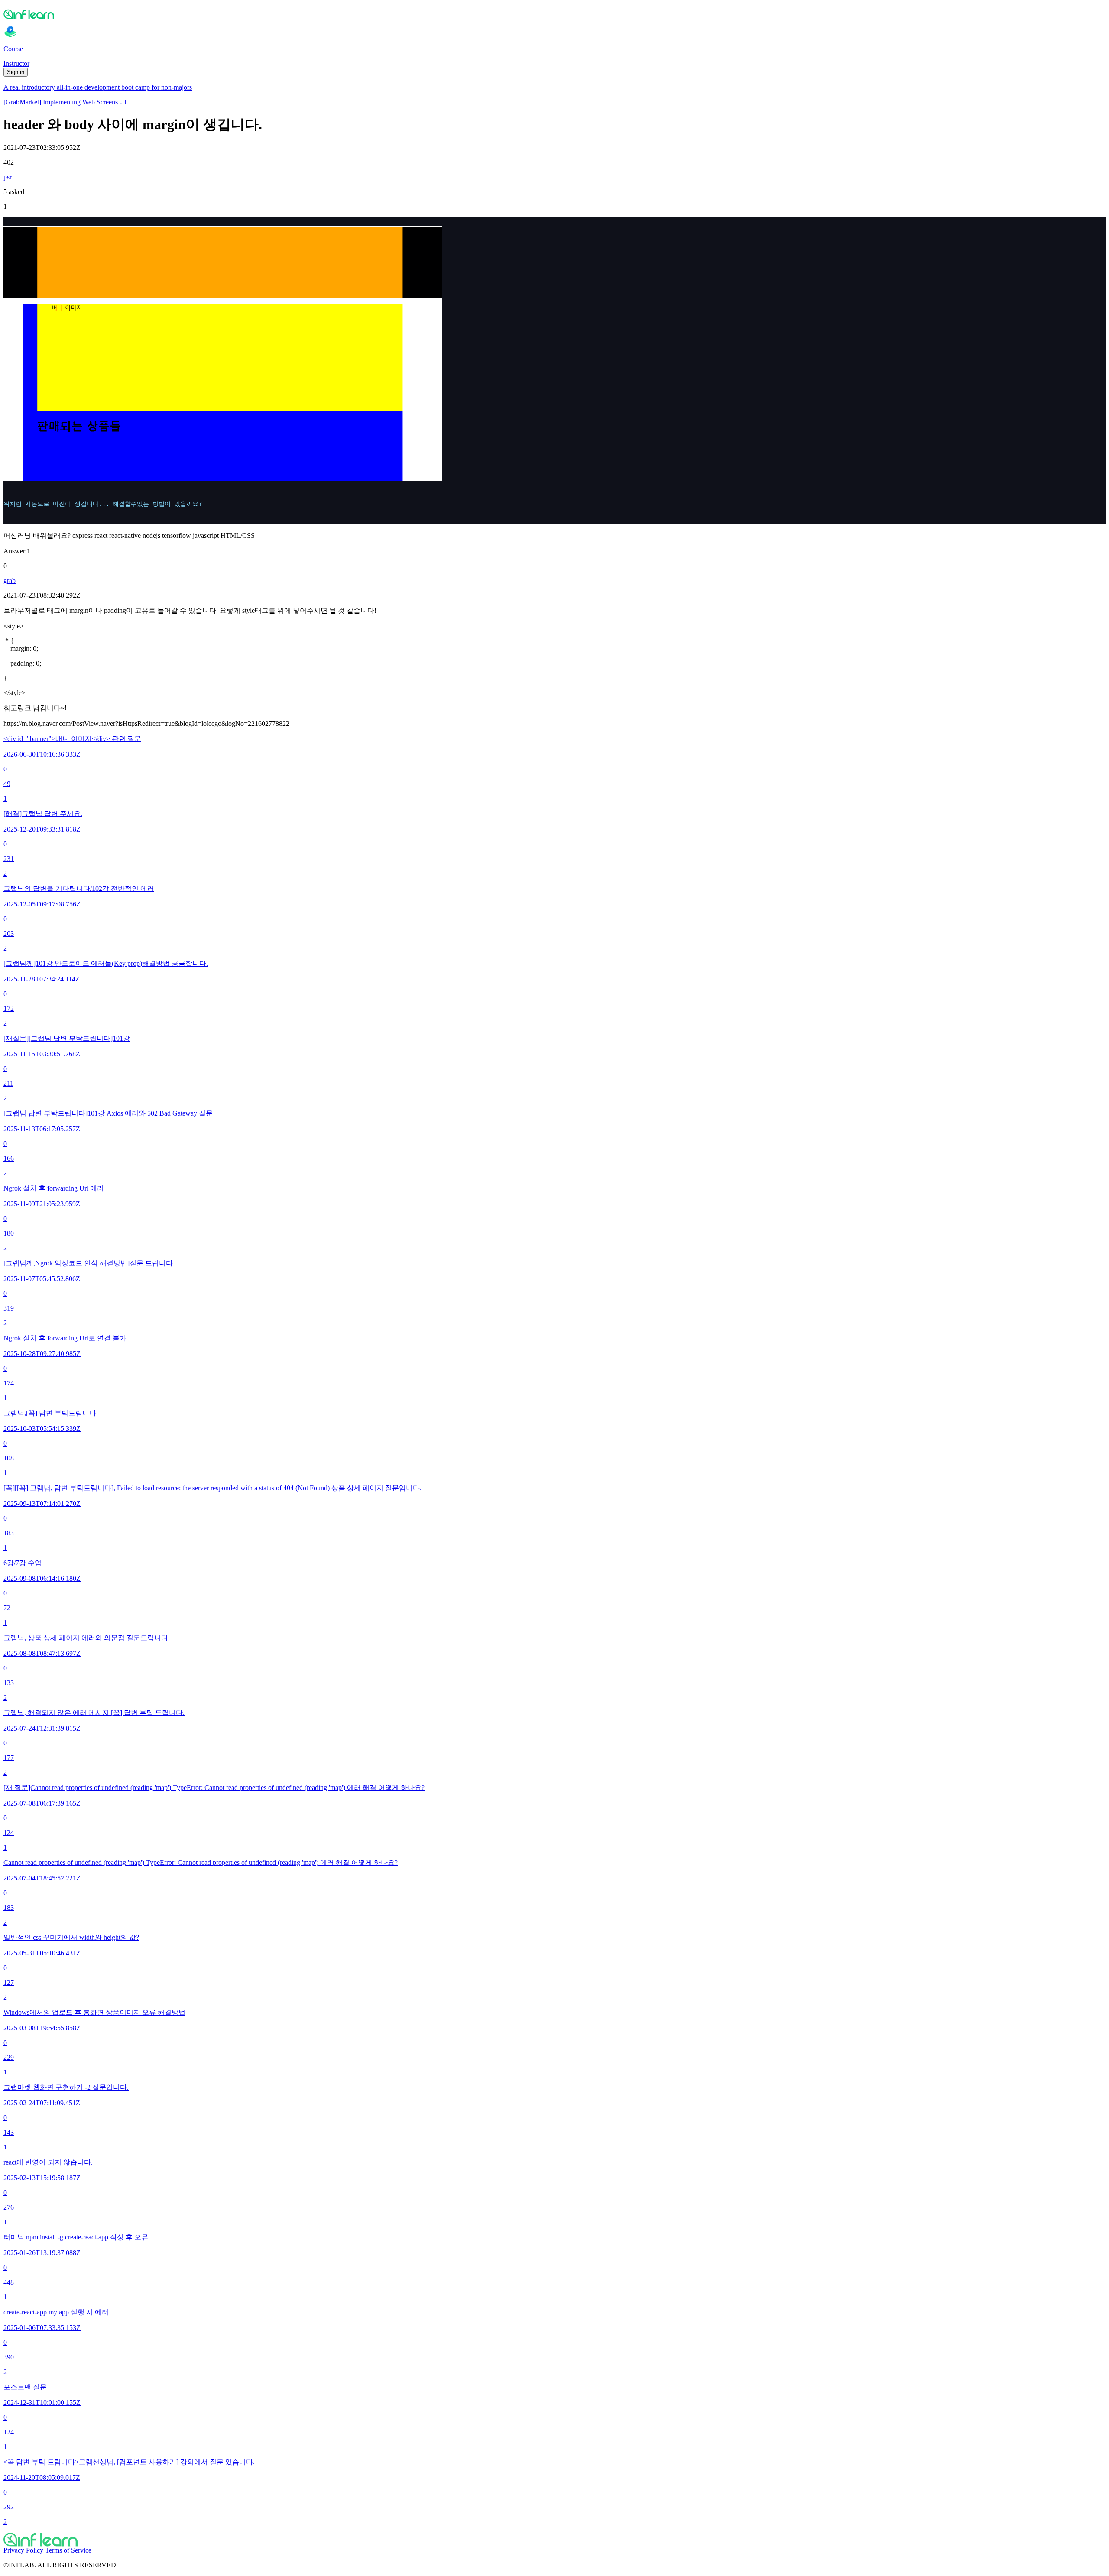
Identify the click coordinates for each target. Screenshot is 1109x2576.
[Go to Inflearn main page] (554, 14)
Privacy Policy (23, 2550)
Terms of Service (68, 2550)
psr (8, 177)
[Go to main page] (554, 2540)
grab (10, 581)
